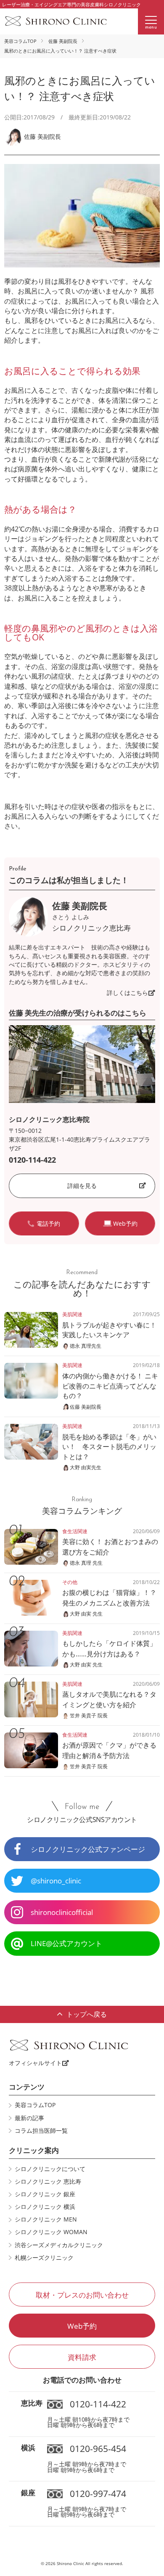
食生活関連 (75, 1531)
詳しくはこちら (127, 993)
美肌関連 (72, 1314)
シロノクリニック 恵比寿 (48, 2182)
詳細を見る (82, 1186)
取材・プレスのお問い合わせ (82, 2295)
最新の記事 (29, 2118)
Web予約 (82, 2326)
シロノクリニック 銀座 (45, 2194)
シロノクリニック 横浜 (45, 2207)
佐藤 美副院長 (63, 41)
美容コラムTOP (20, 41)
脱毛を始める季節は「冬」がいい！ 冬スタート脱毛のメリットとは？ (109, 1447)
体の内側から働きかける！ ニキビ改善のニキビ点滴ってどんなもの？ (110, 1386)
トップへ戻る (87, 2014)
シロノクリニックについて (50, 2169)
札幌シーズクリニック (44, 2258)
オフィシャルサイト (35, 2063)
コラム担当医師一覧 (41, 2131)
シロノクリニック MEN (46, 2219)
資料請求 (82, 2357)
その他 (70, 1582)
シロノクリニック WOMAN (51, 2232)
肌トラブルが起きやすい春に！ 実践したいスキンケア (109, 1330)
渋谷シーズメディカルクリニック (59, 2245)
